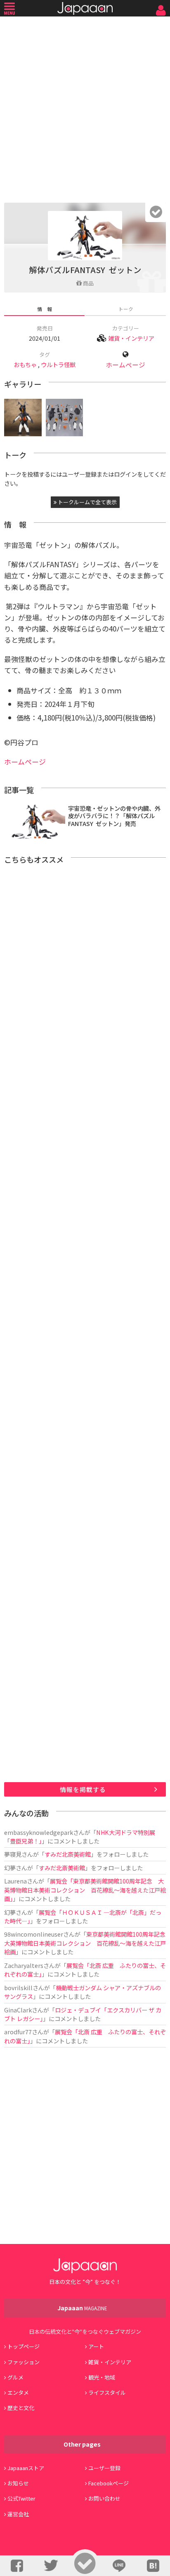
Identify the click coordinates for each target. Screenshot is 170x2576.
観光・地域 (102, 2377)
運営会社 (18, 2514)
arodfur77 (18, 2032)
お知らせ (18, 2483)
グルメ (15, 2377)
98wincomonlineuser (34, 1934)
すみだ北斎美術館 (68, 1854)
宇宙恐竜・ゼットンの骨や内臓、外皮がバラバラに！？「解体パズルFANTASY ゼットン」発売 (114, 816)
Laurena (15, 1881)
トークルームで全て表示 (87, 502)
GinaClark (18, 2010)
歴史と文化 (21, 2408)
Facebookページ (109, 2483)
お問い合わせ (104, 2498)
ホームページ (125, 365)
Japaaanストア (26, 2468)
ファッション (24, 2362)
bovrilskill (18, 1988)
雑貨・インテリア (131, 338)
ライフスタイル (107, 2392)
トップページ (24, 2346)
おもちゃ (25, 364)
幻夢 (10, 1868)
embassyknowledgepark (39, 1832)
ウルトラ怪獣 (58, 364)
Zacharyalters (24, 1965)
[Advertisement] (85, 108)
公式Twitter (21, 2498)
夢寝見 (13, 1854)
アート (96, 2346)
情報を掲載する (83, 1789)
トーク (126, 309)
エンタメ (18, 2392)
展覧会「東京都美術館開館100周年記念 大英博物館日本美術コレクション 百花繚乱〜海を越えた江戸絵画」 (85, 1890)
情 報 (45, 309)
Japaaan (85, 8)
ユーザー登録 (104, 2468)
